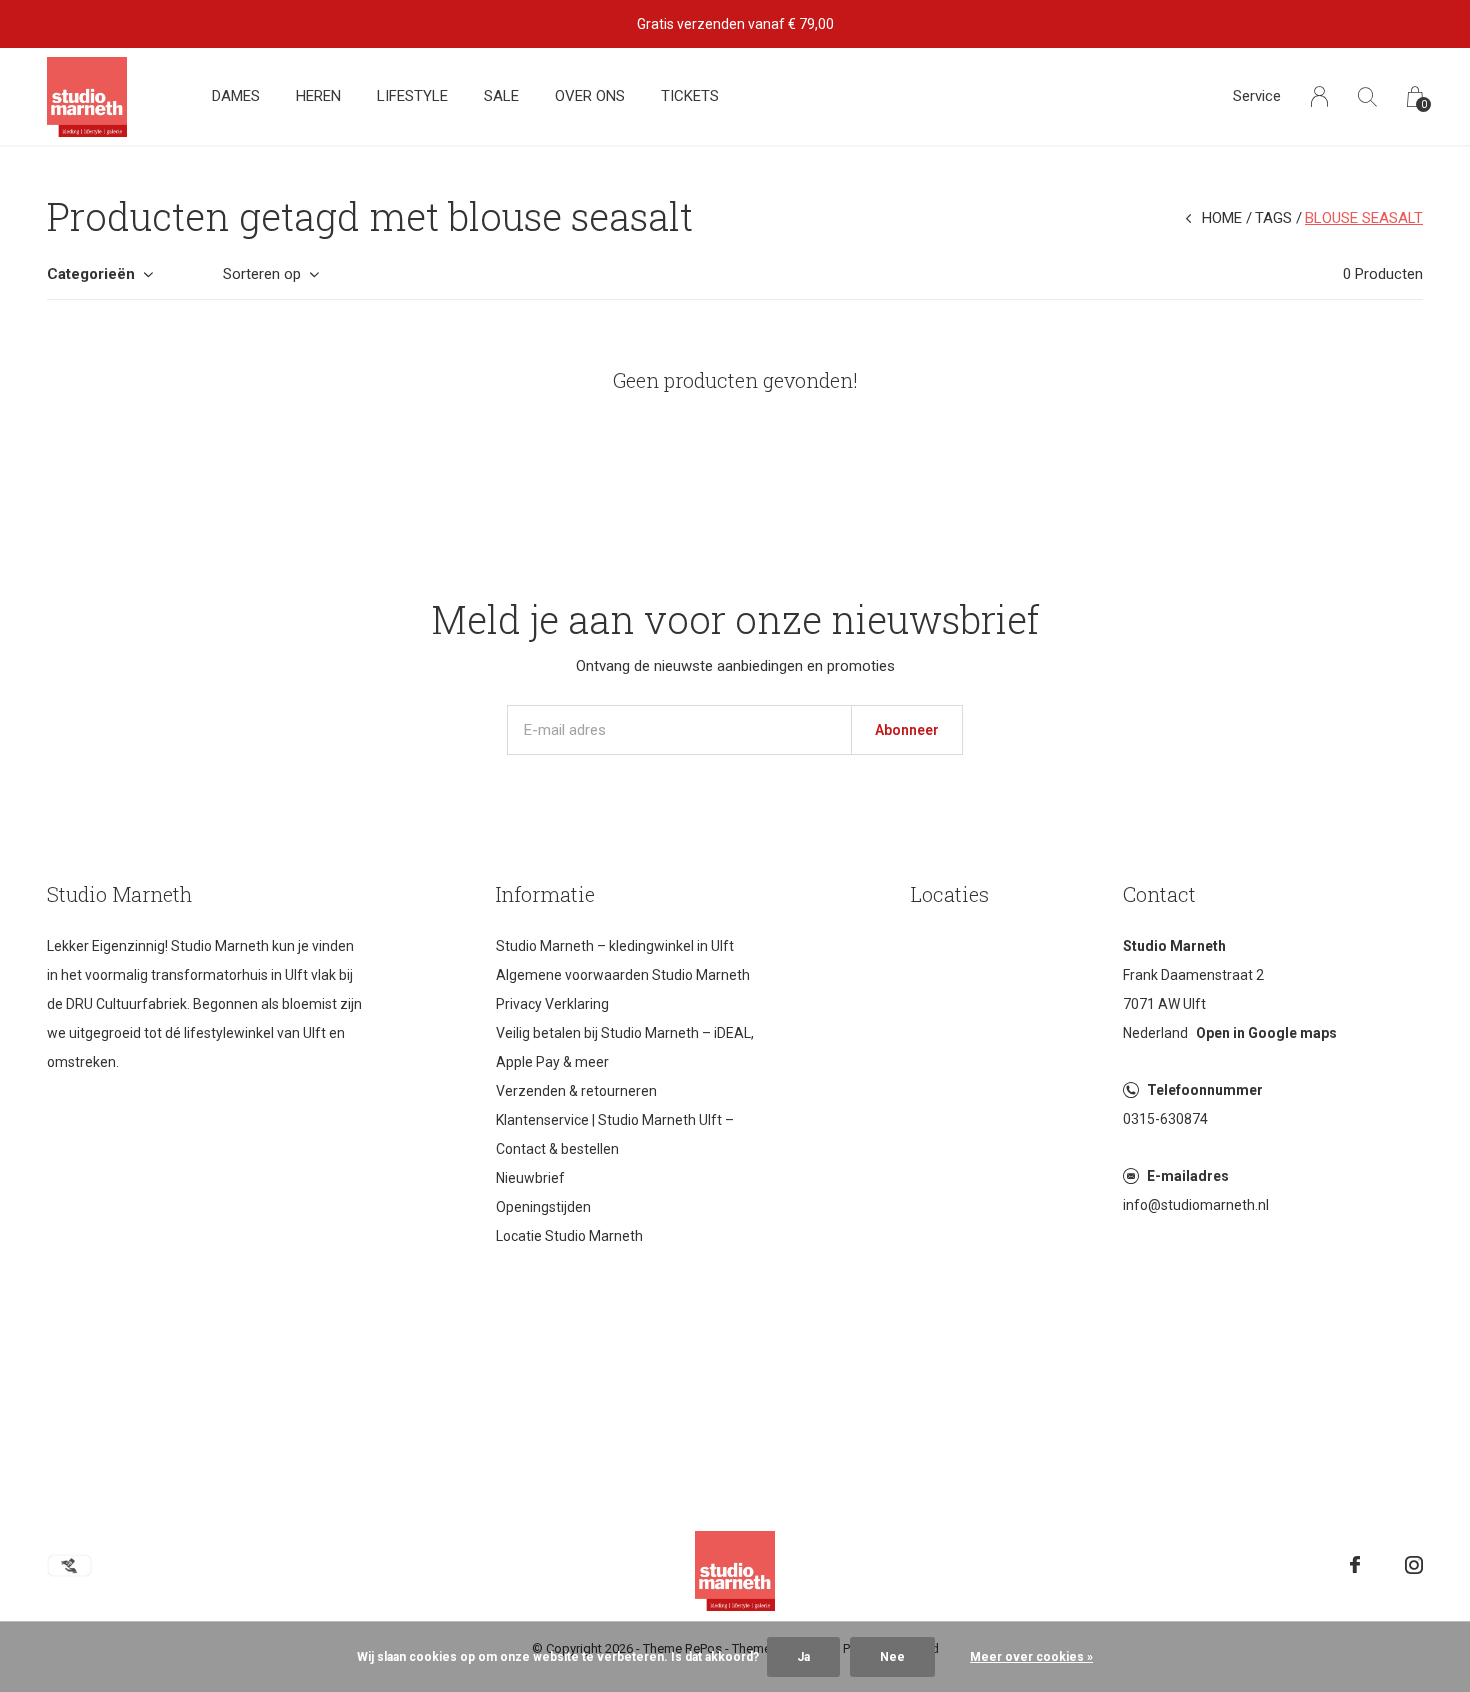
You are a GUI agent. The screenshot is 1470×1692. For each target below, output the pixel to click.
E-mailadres (1188, 1176)
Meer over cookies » (1031, 1657)
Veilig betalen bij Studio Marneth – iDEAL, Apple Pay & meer (625, 1047)
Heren (318, 96)
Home (1222, 218)
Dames (236, 96)
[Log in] (1319, 96)
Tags (1273, 218)
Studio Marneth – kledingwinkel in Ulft (615, 946)
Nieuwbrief (530, 1178)
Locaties (950, 894)
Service (1257, 96)
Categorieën (91, 274)
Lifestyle (412, 96)
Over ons (590, 96)
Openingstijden (543, 1207)
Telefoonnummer (1205, 1090)
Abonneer (907, 730)
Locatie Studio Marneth (569, 1236)
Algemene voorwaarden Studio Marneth (623, 975)
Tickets (690, 96)
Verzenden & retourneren (576, 1091)
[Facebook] (1355, 1565)
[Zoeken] (1367, 96)
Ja (803, 1657)
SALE (501, 96)
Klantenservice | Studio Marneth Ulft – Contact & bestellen (615, 1134)
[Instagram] (1414, 1565)
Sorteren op (262, 274)
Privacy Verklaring (552, 1004)
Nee (892, 1657)
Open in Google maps (1266, 1033)
